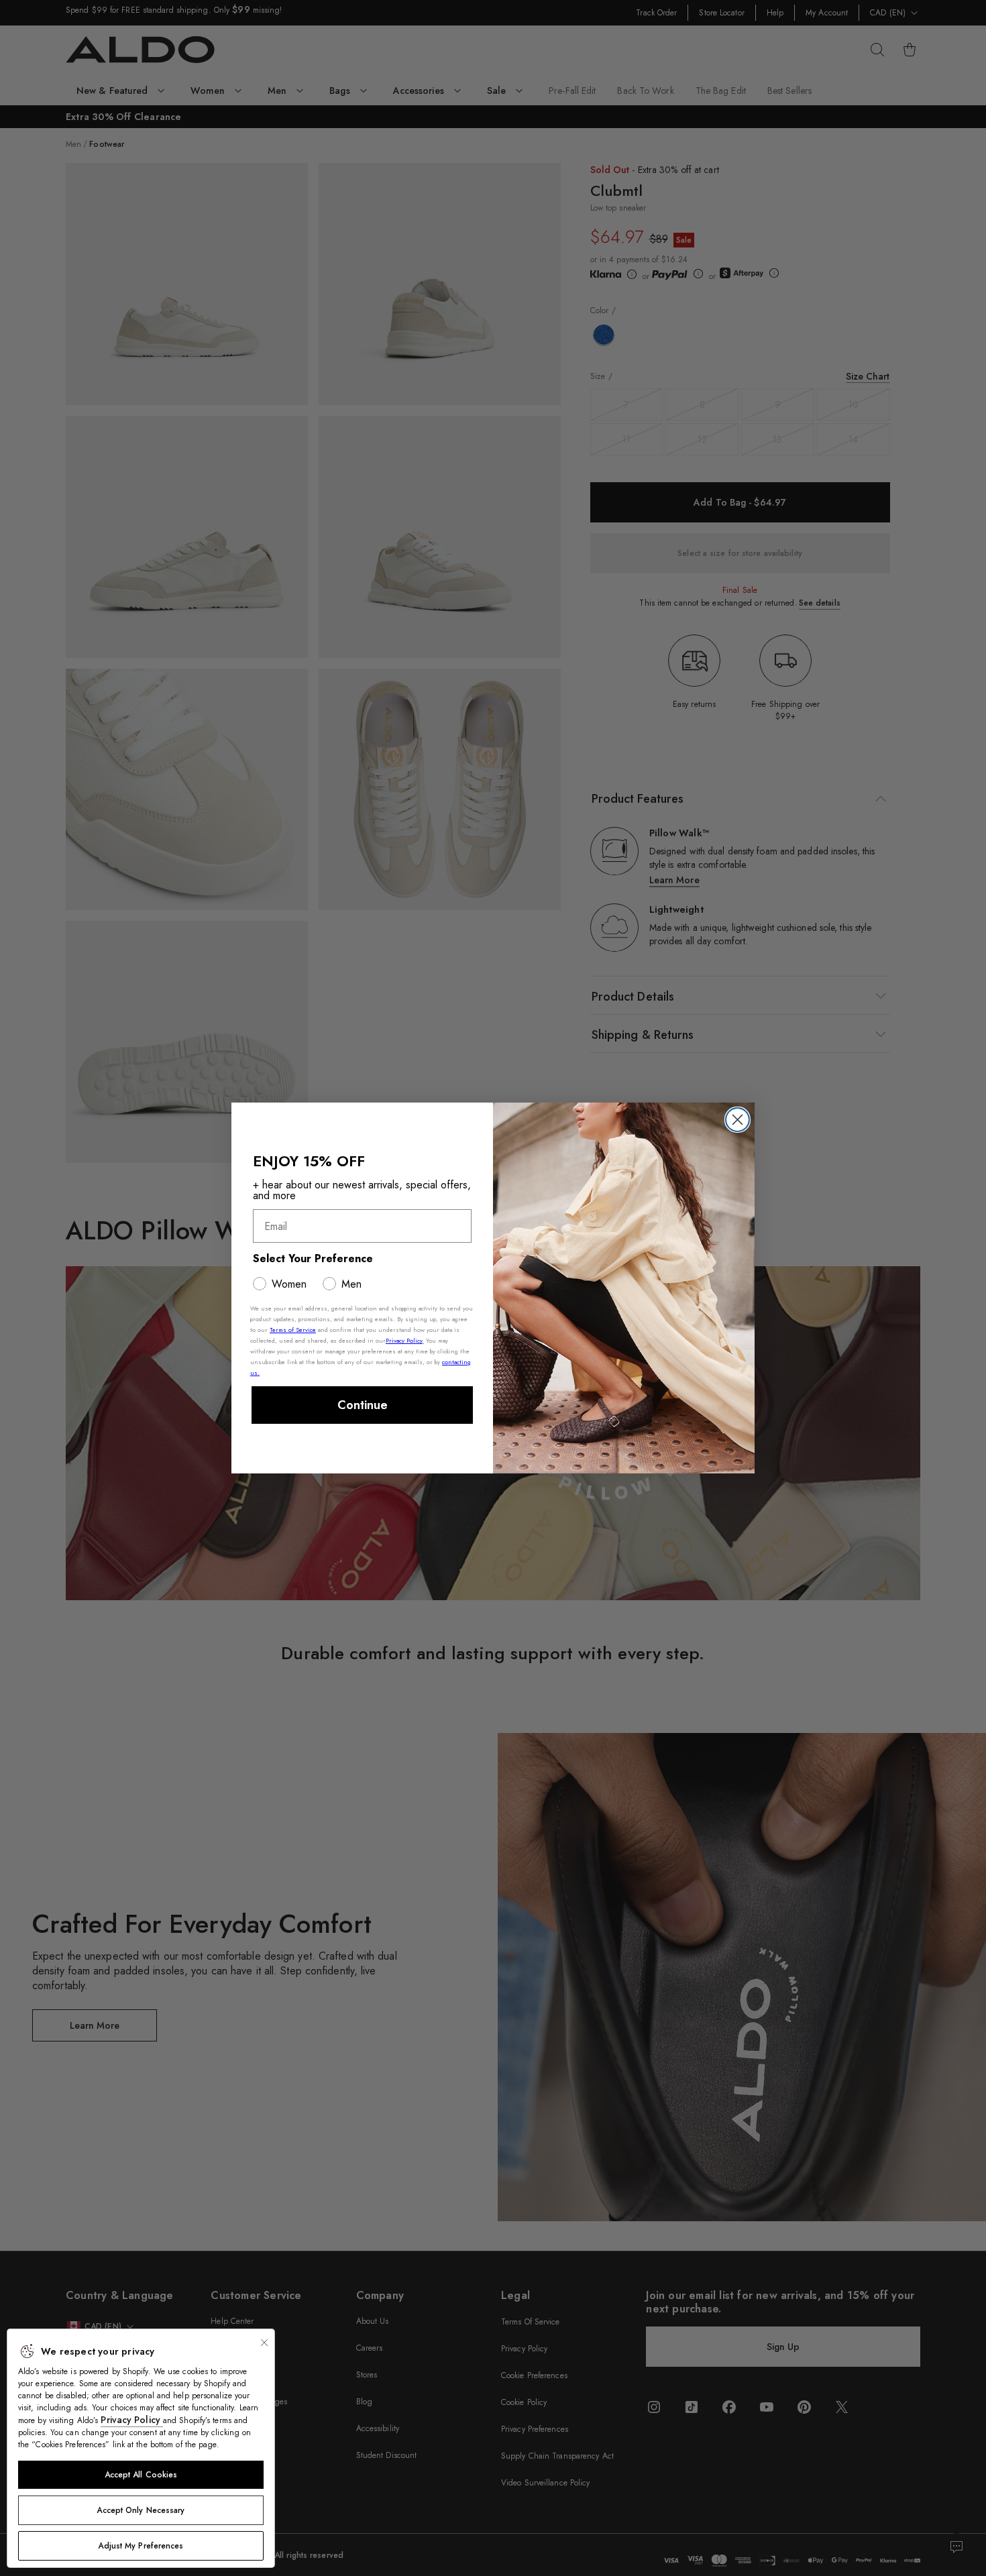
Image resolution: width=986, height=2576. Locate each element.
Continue (363, 1405)
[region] (141, 2448)
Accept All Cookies (141, 2475)
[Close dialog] (737, 1120)
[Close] (264, 2343)
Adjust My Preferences (141, 2546)
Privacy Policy (132, 2420)
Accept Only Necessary (141, 2510)
